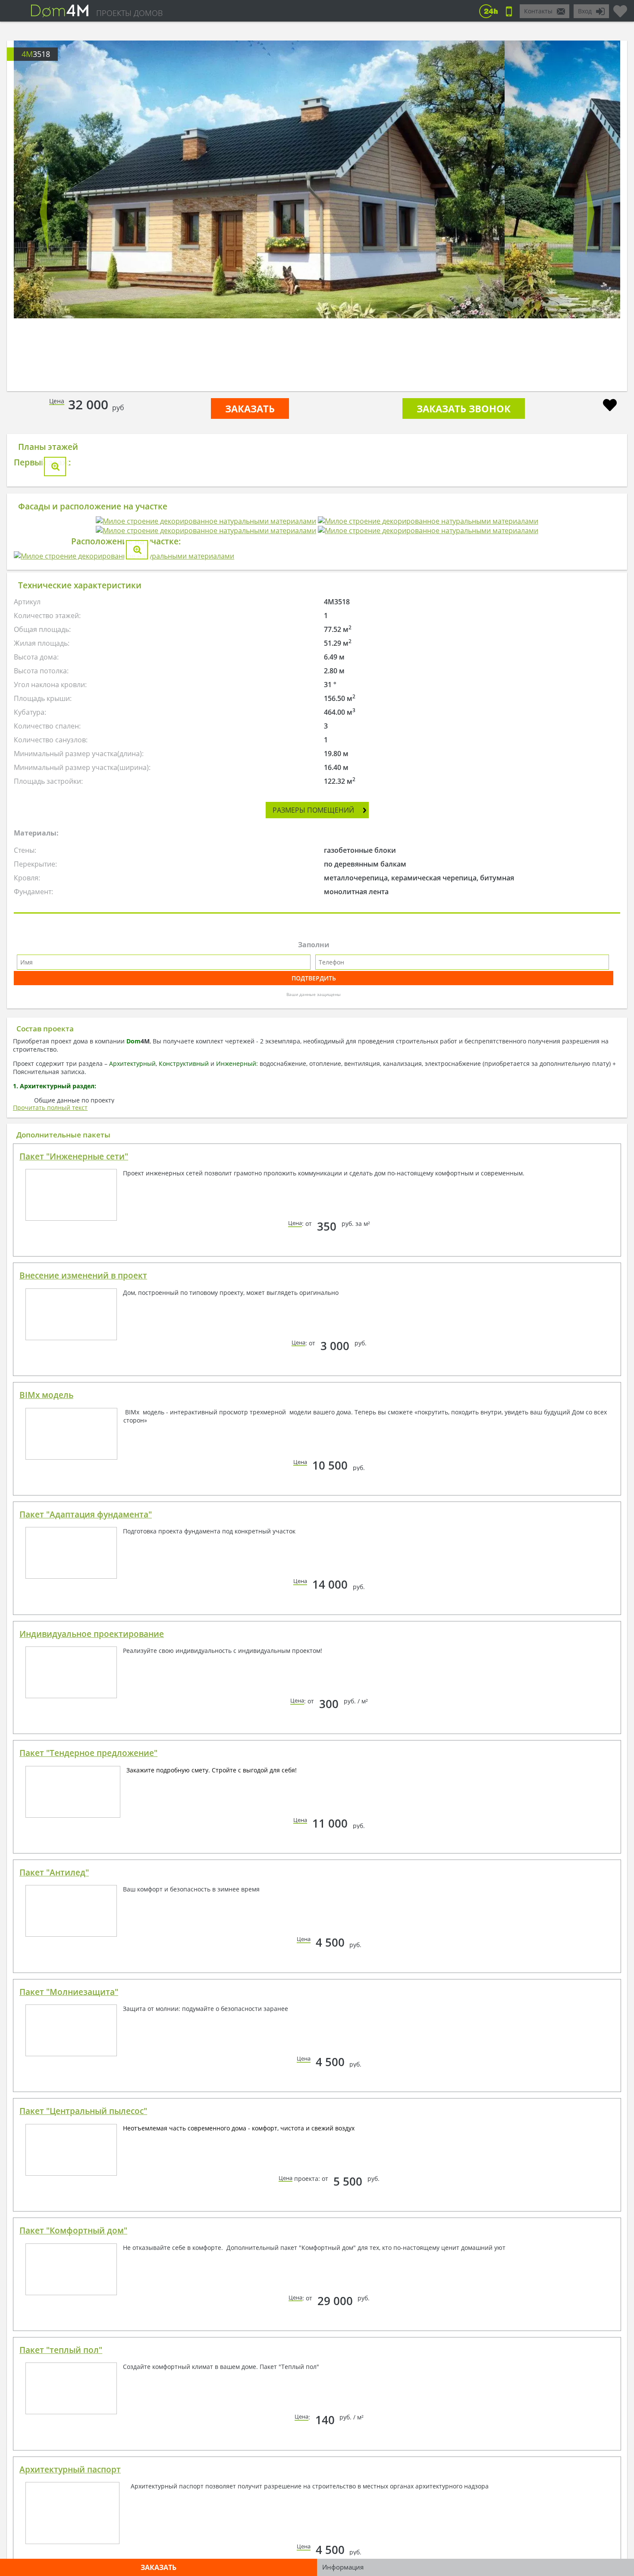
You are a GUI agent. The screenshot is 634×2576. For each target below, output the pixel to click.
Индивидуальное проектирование (92, 1624)
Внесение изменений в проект (83, 1266)
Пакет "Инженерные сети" (74, 1147)
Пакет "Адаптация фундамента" (86, 1505)
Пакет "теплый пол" (61, 2340)
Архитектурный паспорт (70, 2460)
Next (590, 212)
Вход (585, 11)
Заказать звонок (464, 408)
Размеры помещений (313, 801)
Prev (44, 212)
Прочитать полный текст (50, 1098)
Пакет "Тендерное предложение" (88, 1744)
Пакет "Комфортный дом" (73, 2221)
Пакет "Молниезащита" (69, 1982)
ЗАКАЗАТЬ (250, 408)
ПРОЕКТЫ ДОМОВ (129, 13)
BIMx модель (46, 1385)
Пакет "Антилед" (54, 1863)
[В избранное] (610, 406)
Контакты (538, 11)
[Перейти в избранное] (620, 8)
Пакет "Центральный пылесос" (83, 2102)
